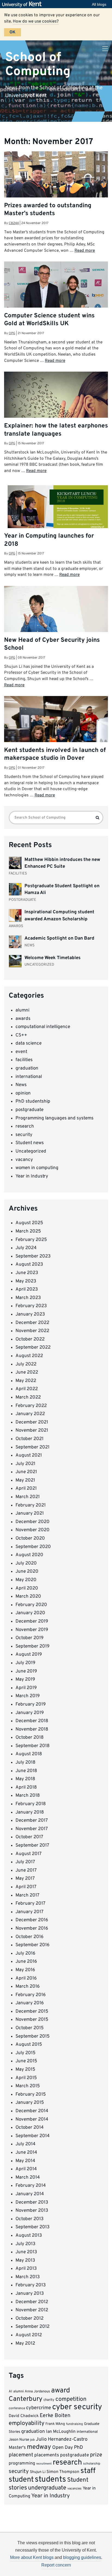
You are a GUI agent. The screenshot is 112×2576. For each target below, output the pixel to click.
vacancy (24, 1160)
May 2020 (26, 1580)
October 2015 (30, 2028)
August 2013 (29, 2236)
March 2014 (28, 2178)
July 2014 (26, 2144)
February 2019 (31, 1704)
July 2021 (25, 1464)
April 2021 (26, 1489)
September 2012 (32, 2327)
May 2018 (25, 1779)
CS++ (21, 1035)
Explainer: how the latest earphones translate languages (56, 430)
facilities (24, 1060)
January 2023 (30, 1314)
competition (71, 2399)
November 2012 (32, 2310)
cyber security (77, 2407)
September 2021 (32, 1447)
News (21, 1085)
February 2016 (31, 1995)
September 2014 (33, 2136)
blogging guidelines (82, 2557)
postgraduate (29, 1110)
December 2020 (32, 1522)
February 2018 (31, 1804)
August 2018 (29, 1754)
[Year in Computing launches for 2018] (56, 511)
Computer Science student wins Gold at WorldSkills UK (49, 320)
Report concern (56, 2565)
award (60, 2391)
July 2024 (26, 1248)
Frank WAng (55, 2424)
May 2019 (25, 1680)
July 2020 (26, 1563)
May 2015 (25, 2070)
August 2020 (29, 1555)
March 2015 (28, 2086)
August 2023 (29, 1265)
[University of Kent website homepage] (23, 4)
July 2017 (25, 1862)
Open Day (63, 2448)
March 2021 (28, 1497)
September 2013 (32, 2227)
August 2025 (29, 1223)
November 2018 (32, 1729)
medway (39, 2447)
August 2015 (29, 2045)
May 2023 (26, 1281)
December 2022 (32, 1323)
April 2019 (26, 1688)
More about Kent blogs (32, 2557)
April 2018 (26, 1787)
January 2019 (30, 1713)
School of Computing (38, 64)
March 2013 (28, 2277)
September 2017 (32, 1846)
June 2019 (26, 1671)
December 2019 (32, 1621)
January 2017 (29, 1912)
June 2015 (26, 2061)
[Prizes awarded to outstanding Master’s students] (56, 190)
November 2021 (32, 1431)
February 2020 (31, 1605)
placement (21, 2455)
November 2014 (32, 2119)
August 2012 (29, 2335)
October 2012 (29, 2319)
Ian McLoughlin (61, 2432)
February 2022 (31, 1406)
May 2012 (25, 2344)
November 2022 (32, 1331)
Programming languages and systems (55, 1118)
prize (96, 2455)
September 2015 (33, 2036)
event (21, 1052)
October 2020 (30, 1538)
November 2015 (32, 2020)
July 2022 (26, 1364)
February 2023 (31, 1306)
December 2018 (32, 1721)
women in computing (37, 1168)
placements (47, 2455)
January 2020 (30, 1613)
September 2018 (32, 1746)
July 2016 (25, 1953)
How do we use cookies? (36, 21)
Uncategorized (31, 1151)
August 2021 (29, 1455)
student (21, 2480)
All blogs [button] (99, 4)
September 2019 (32, 1646)
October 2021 (29, 1439)
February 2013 (31, 2285)
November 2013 (32, 2211)
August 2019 (29, 1655)
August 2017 (29, 1854)
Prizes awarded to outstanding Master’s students (48, 210)
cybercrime (39, 2408)
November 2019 (32, 1630)
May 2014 (25, 2161)
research (25, 1126)
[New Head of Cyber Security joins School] (56, 612)
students (50, 2480)
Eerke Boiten (55, 2416)
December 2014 (32, 2111)
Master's (17, 2448)
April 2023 (27, 1289)
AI (10, 2392)
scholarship (92, 2464)
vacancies (74, 2489)
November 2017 (32, 1829)
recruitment (44, 2464)
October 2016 (29, 1937)
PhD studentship (33, 1102)
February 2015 (31, 2095)
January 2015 (30, 2103)
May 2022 (26, 1381)
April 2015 (26, 2078)
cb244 (14, 223)
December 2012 (32, 2302)
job (32, 2440)
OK (13, 32)
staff (88, 2471)
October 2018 (29, 1738)
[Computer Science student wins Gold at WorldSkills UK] (56, 296)
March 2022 (28, 1397)
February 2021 (31, 1505)
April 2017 (26, 1887)
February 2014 (31, 2186)
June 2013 (26, 2252)
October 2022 (30, 1339)
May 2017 (25, 1879)
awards (23, 1019)
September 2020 (33, 1547)
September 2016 (32, 1945)
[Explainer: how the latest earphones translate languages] (56, 406)
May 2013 (25, 2261)
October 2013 (29, 2219)
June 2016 (26, 1962)
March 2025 (28, 1231)
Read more (85, 251)
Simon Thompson (63, 2472)
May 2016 (25, 1970)
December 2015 (32, 2012)
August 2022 (29, 1356)
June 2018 (26, 1771)
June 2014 (26, 2153)
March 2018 (28, 1796)
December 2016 (32, 1920)
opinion (23, 1093)
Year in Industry (32, 1176)
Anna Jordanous (37, 2392)
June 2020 (27, 1572)
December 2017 (32, 1821)
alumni (22, 1010)
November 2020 (32, 1530)
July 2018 (25, 1763)
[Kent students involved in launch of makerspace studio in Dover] (56, 730)
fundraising (74, 2424)
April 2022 (27, 1389)
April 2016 (26, 1978)
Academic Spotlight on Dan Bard (59, 939)
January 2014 (30, 2194)
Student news (30, 1143)
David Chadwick (24, 2416)
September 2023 (33, 1256)
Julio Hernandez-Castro (62, 2439)
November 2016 (32, 1929)
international (29, 1077)
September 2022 (33, 1348)
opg (12, 333)
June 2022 (27, 1372)
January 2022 (30, 1414)
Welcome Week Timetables (52, 958)
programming (22, 2463)
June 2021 (26, 1472)
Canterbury (26, 2399)
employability (27, 2423)
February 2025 (31, 1240)
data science (29, 1043)
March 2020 (28, 1597)
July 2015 (26, 2053)
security (24, 1135)
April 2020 (27, 1588)
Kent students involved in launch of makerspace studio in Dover (55, 754)
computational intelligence (43, 1027)
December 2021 (32, 1422)
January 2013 (30, 2294)
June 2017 (26, 1870)
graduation (27, 1068)
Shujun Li (38, 2472)
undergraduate (47, 2488)
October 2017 (29, 1837)
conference (17, 2408)
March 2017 (27, 1895)
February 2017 (30, 1904)
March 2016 (28, 1987)
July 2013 (25, 2244)
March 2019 (28, 1696)
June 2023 (27, 1273)
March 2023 (28, 1298)
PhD (78, 2448)
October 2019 (29, 1638)
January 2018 (30, 1812)
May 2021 (25, 1480)
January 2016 (30, 2003)
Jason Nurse (19, 2440)
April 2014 (26, 2169)
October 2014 (30, 2128)
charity (49, 2400)
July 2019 (25, 1663)
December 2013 (32, 2202)
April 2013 (26, 2269)
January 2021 (30, 1514)
